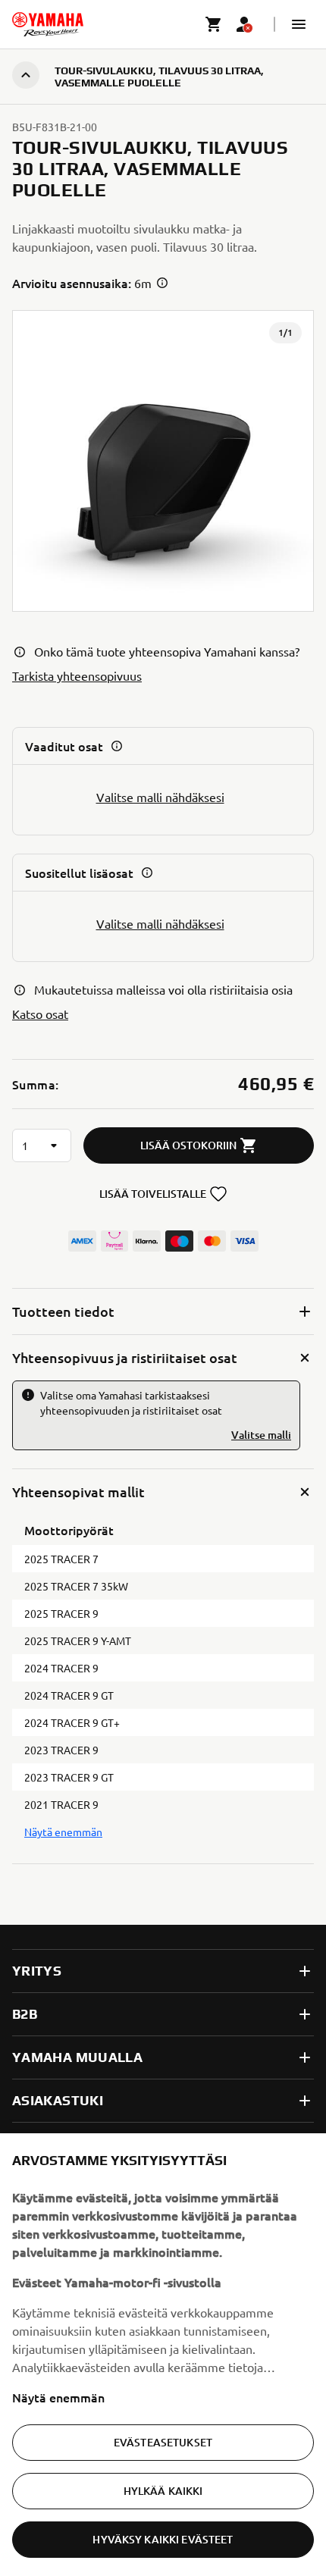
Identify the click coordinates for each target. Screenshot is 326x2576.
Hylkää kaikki (163, 2491)
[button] (299, 24)
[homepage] (48, 24)
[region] (163, 2355)
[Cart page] (214, 24)
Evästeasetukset (163, 2442)
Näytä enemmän (58, 2397)
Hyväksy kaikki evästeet (163, 2539)
